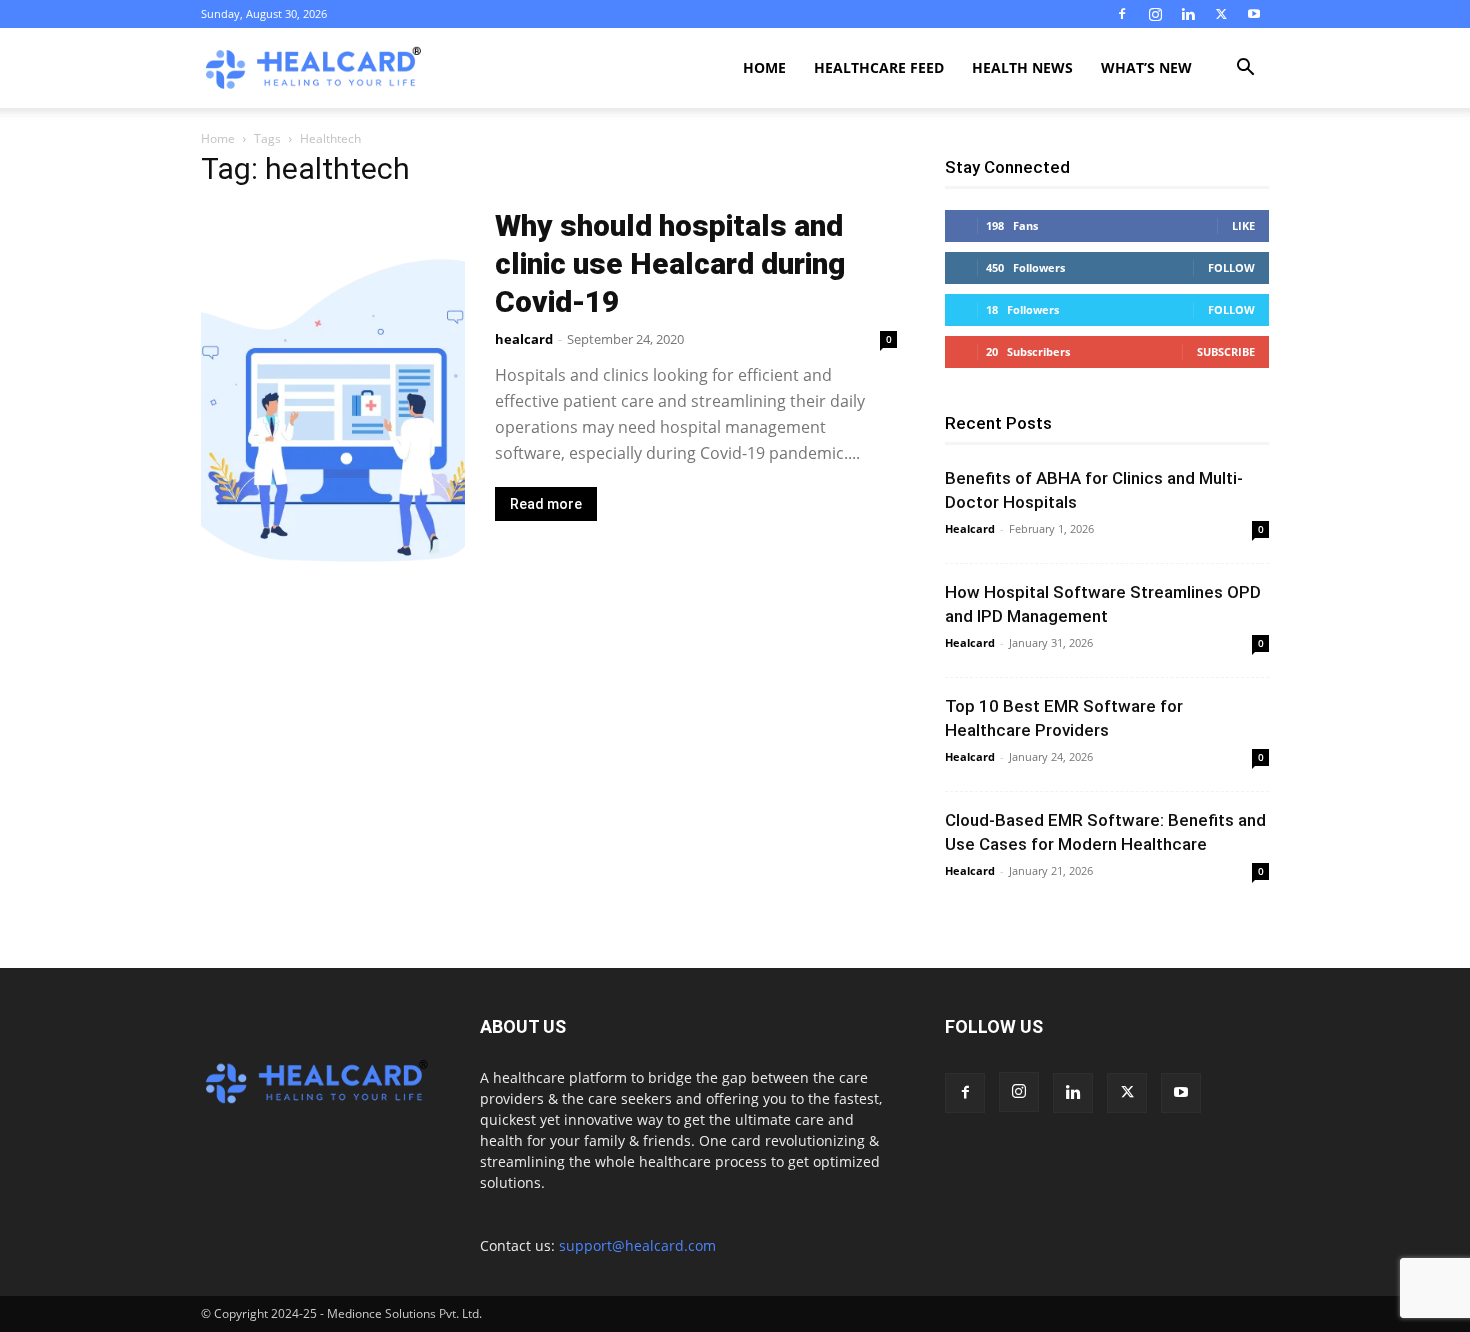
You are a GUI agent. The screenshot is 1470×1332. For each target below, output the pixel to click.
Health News (1022, 67)
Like (1243, 225)
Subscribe (1226, 351)
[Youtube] (1254, 14)
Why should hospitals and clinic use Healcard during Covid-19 (670, 263)
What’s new (1146, 67)
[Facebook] (1122, 14)
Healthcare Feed (879, 67)
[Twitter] (1221, 14)
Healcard (970, 528)
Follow (1231, 267)
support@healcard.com (637, 1245)
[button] (1245, 69)
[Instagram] (1155, 14)
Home (764, 67)
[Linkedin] (1188, 14)
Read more (546, 504)
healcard (524, 339)
